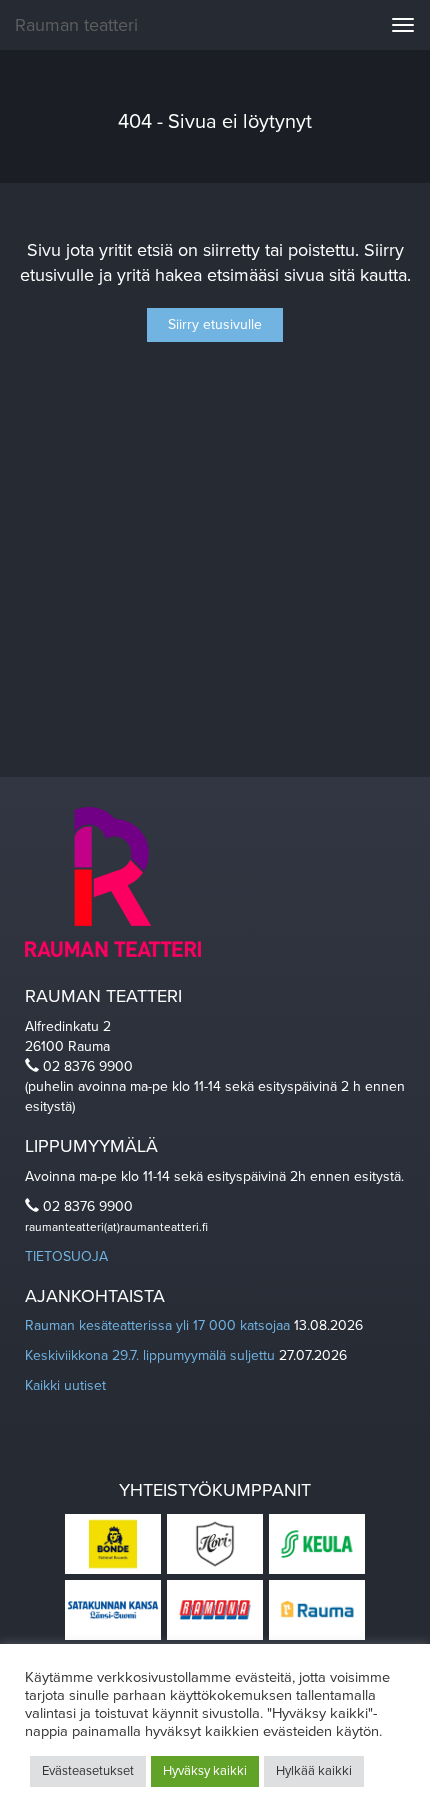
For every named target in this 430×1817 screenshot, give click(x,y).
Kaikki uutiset (65, 1385)
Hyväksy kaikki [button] (205, 1771)
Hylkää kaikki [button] (314, 1771)
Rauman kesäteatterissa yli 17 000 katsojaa (157, 1325)
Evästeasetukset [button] (88, 1771)
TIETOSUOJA (66, 1256)
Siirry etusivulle (215, 324)
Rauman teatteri (76, 25)
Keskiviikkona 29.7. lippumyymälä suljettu (150, 1355)
